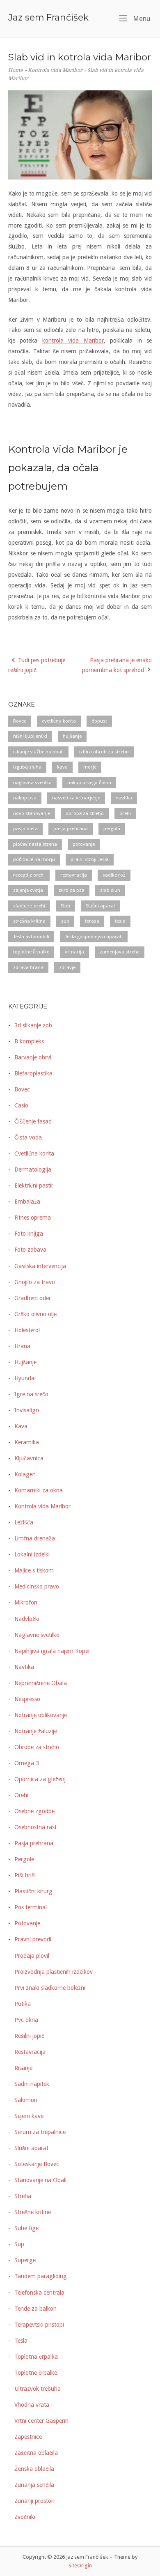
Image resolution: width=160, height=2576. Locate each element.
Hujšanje (25, 1362)
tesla (120, 921)
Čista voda (28, 1137)
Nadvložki (27, 1619)
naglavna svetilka (32, 783)
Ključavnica (29, 1458)
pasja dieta (25, 829)
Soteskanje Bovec (37, 2164)
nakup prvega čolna (89, 783)
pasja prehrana (71, 829)
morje (90, 767)
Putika (23, 2004)
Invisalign (27, 1410)
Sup (19, 2244)
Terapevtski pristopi (39, 2325)
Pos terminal (31, 1907)
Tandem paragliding (41, 2276)
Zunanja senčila (34, 2485)
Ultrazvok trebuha (38, 2389)
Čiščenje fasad (33, 1121)
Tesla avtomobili (31, 937)
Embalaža (27, 1202)
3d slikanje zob (33, 1025)
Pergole (24, 1859)
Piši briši (25, 1875)
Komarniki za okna (39, 1490)
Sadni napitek (32, 2084)
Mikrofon (26, 1602)
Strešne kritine (33, 2212)
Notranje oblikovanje (41, 1715)
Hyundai (25, 1378)
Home (16, 70)
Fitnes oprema (33, 1218)
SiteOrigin (80, 2566)
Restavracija (30, 2052)
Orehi (21, 1795)
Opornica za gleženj (40, 1779)
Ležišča (24, 1522)
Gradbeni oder (33, 1298)
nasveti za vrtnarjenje (76, 798)
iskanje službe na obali (38, 752)
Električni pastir (34, 1186)
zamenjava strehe (120, 952)
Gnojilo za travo (35, 1282)
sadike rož (114, 875)
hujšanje (72, 736)
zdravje (67, 967)
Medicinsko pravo (37, 1586)
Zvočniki (25, 2517)
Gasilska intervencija (40, 1266)
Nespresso (27, 1699)
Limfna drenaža (35, 1538)
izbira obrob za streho (104, 752)
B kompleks (29, 1041)
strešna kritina (29, 921)
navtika (124, 798)
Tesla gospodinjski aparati (94, 937)
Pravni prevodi (33, 1939)
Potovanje (27, 1923)
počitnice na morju (34, 859)
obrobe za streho (85, 813)
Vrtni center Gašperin (41, 2421)
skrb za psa (72, 890)
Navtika (24, 1667)
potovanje (84, 844)
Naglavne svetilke (37, 1635)
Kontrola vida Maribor (55, 70)
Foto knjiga (29, 1234)
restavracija (74, 875)
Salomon (26, 2100)
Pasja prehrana (34, 1843)
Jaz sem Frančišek (48, 17)
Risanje (23, 2068)
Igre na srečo (31, 1394)
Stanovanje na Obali (40, 2180)
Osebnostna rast (35, 1827)
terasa (92, 921)
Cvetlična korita (34, 1153)
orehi (125, 813)
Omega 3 (27, 1763)
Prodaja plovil (32, 1956)
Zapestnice (28, 2437)
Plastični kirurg (33, 1891)
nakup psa (25, 798)
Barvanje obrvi (33, 1057)
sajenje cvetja (28, 890)
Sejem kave (29, 2116)
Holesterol (27, 1330)
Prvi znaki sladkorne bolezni (50, 1988)
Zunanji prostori (34, 2501)
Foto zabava (30, 1250)
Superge (25, 2260)
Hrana (22, 1346)
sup (65, 921)
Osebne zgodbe (34, 1811)
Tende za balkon (35, 2309)
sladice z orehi (29, 906)
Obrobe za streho (37, 1747)
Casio (21, 1105)
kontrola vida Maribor (73, 341)
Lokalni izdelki (32, 1554)
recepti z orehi (29, 875)
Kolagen (25, 1474)
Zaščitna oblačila (36, 2453)
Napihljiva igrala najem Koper (52, 1651)
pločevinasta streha (35, 844)
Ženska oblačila (34, 2469)
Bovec (20, 721)
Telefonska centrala (39, 2293)
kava (62, 767)
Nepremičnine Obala (41, 1683)
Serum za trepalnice (40, 2132)
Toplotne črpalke (36, 2373)
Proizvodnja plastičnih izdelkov (54, 1972)
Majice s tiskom (34, 1570)
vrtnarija (74, 952)
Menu (141, 18)
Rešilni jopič (29, 2036)
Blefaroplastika (33, 1073)
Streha (23, 2196)
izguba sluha (27, 767)
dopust (99, 721)
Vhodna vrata (32, 2405)
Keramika (27, 1442)
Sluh (65, 906)
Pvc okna (26, 2020)
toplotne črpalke (31, 952)
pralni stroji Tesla (90, 859)
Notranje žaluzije (36, 1731)
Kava (21, 1426)
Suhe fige (26, 2228)
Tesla (21, 2341)
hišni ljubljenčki (30, 736)
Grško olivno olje (35, 1314)
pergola (112, 829)
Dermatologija (33, 1169)
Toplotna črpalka (36, 2357)
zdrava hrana (28, 967)
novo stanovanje (32, 813)
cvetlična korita (59, 721)
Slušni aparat (101, 906)
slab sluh (110, 890)
